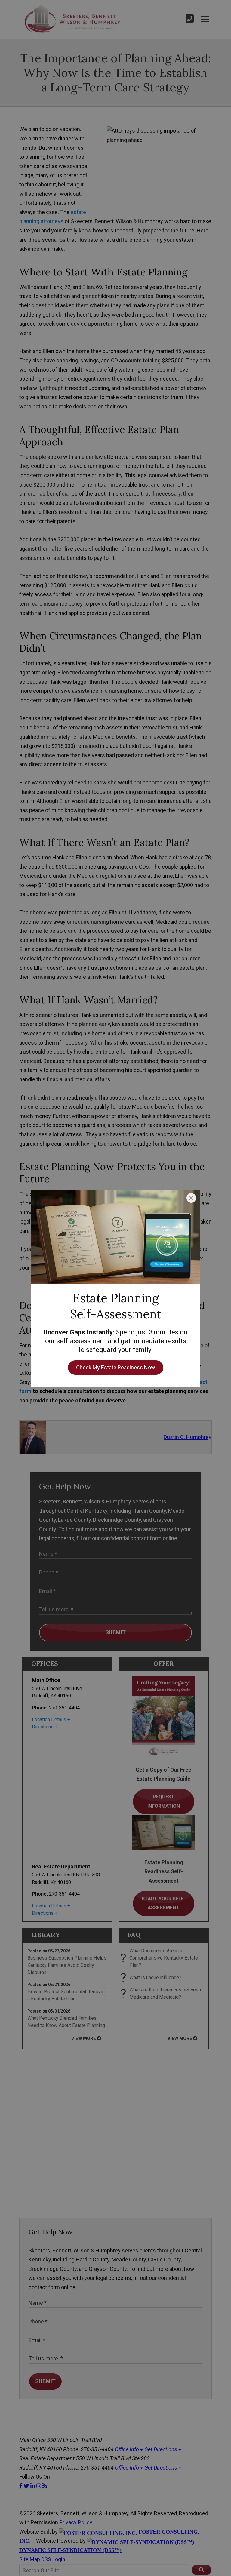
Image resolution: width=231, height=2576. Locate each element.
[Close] (191, 1198)
